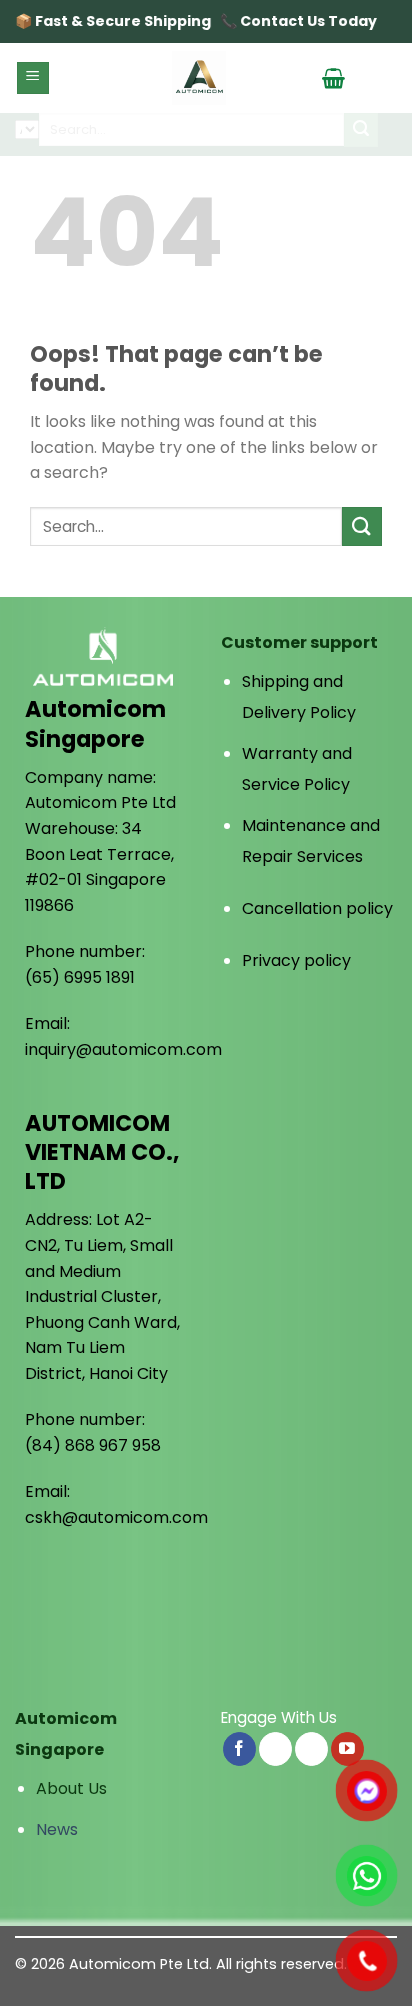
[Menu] (33, 78)
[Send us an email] (275, 1749)
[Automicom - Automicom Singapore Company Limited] (199, 78)
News (57, 1829)
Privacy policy (296, 960)
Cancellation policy (317, 908)
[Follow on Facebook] (239, 1749)
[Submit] (362, 526)
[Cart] (333, 78)
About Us (71, 1788)
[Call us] (311, 1749)
